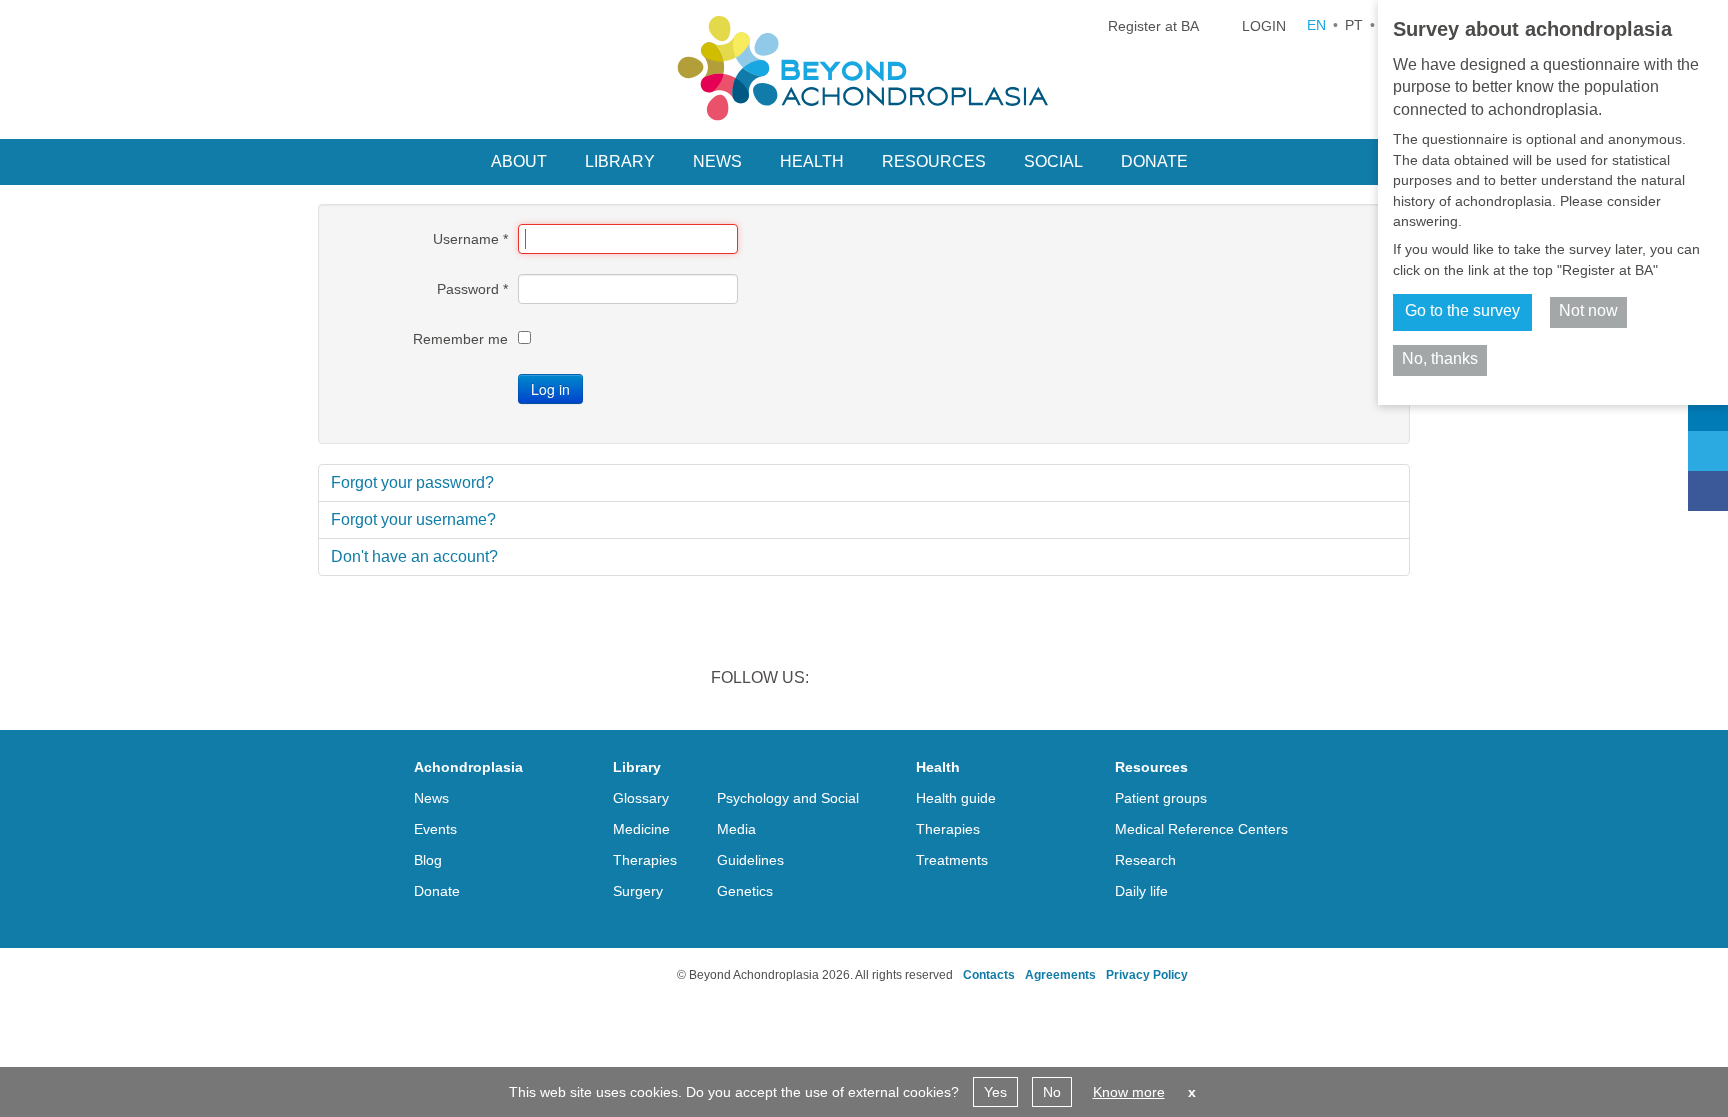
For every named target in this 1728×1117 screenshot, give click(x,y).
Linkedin (842, 680)
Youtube (998, 680)
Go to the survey (1462, 310)
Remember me (460, 339)
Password (472, 289)
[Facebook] (1708, 491)
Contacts (989, 975)
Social (1053, 161)
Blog (428, 860)
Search (1232, 160)
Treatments (952, 860)
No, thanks (1440, 358)
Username (470, 239)
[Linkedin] (1708, 411)
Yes (995, 1092)
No (1052, 1092)
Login (1264, 26)
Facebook (946, 680)
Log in (550, 389)
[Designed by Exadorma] (596, 975)
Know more (1129, 1092)
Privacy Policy (1147, 975)
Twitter (894, 680)
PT (1354, 25)
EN (1316, 25)
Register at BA (1153, 26)
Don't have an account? (414, 556)
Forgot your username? (413, 519)
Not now (1588, 310)
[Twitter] (1708, 451)
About (519, 161)
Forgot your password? (412, 482)
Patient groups (1161, 798)
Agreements (1060, 975)
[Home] (864, 68)
